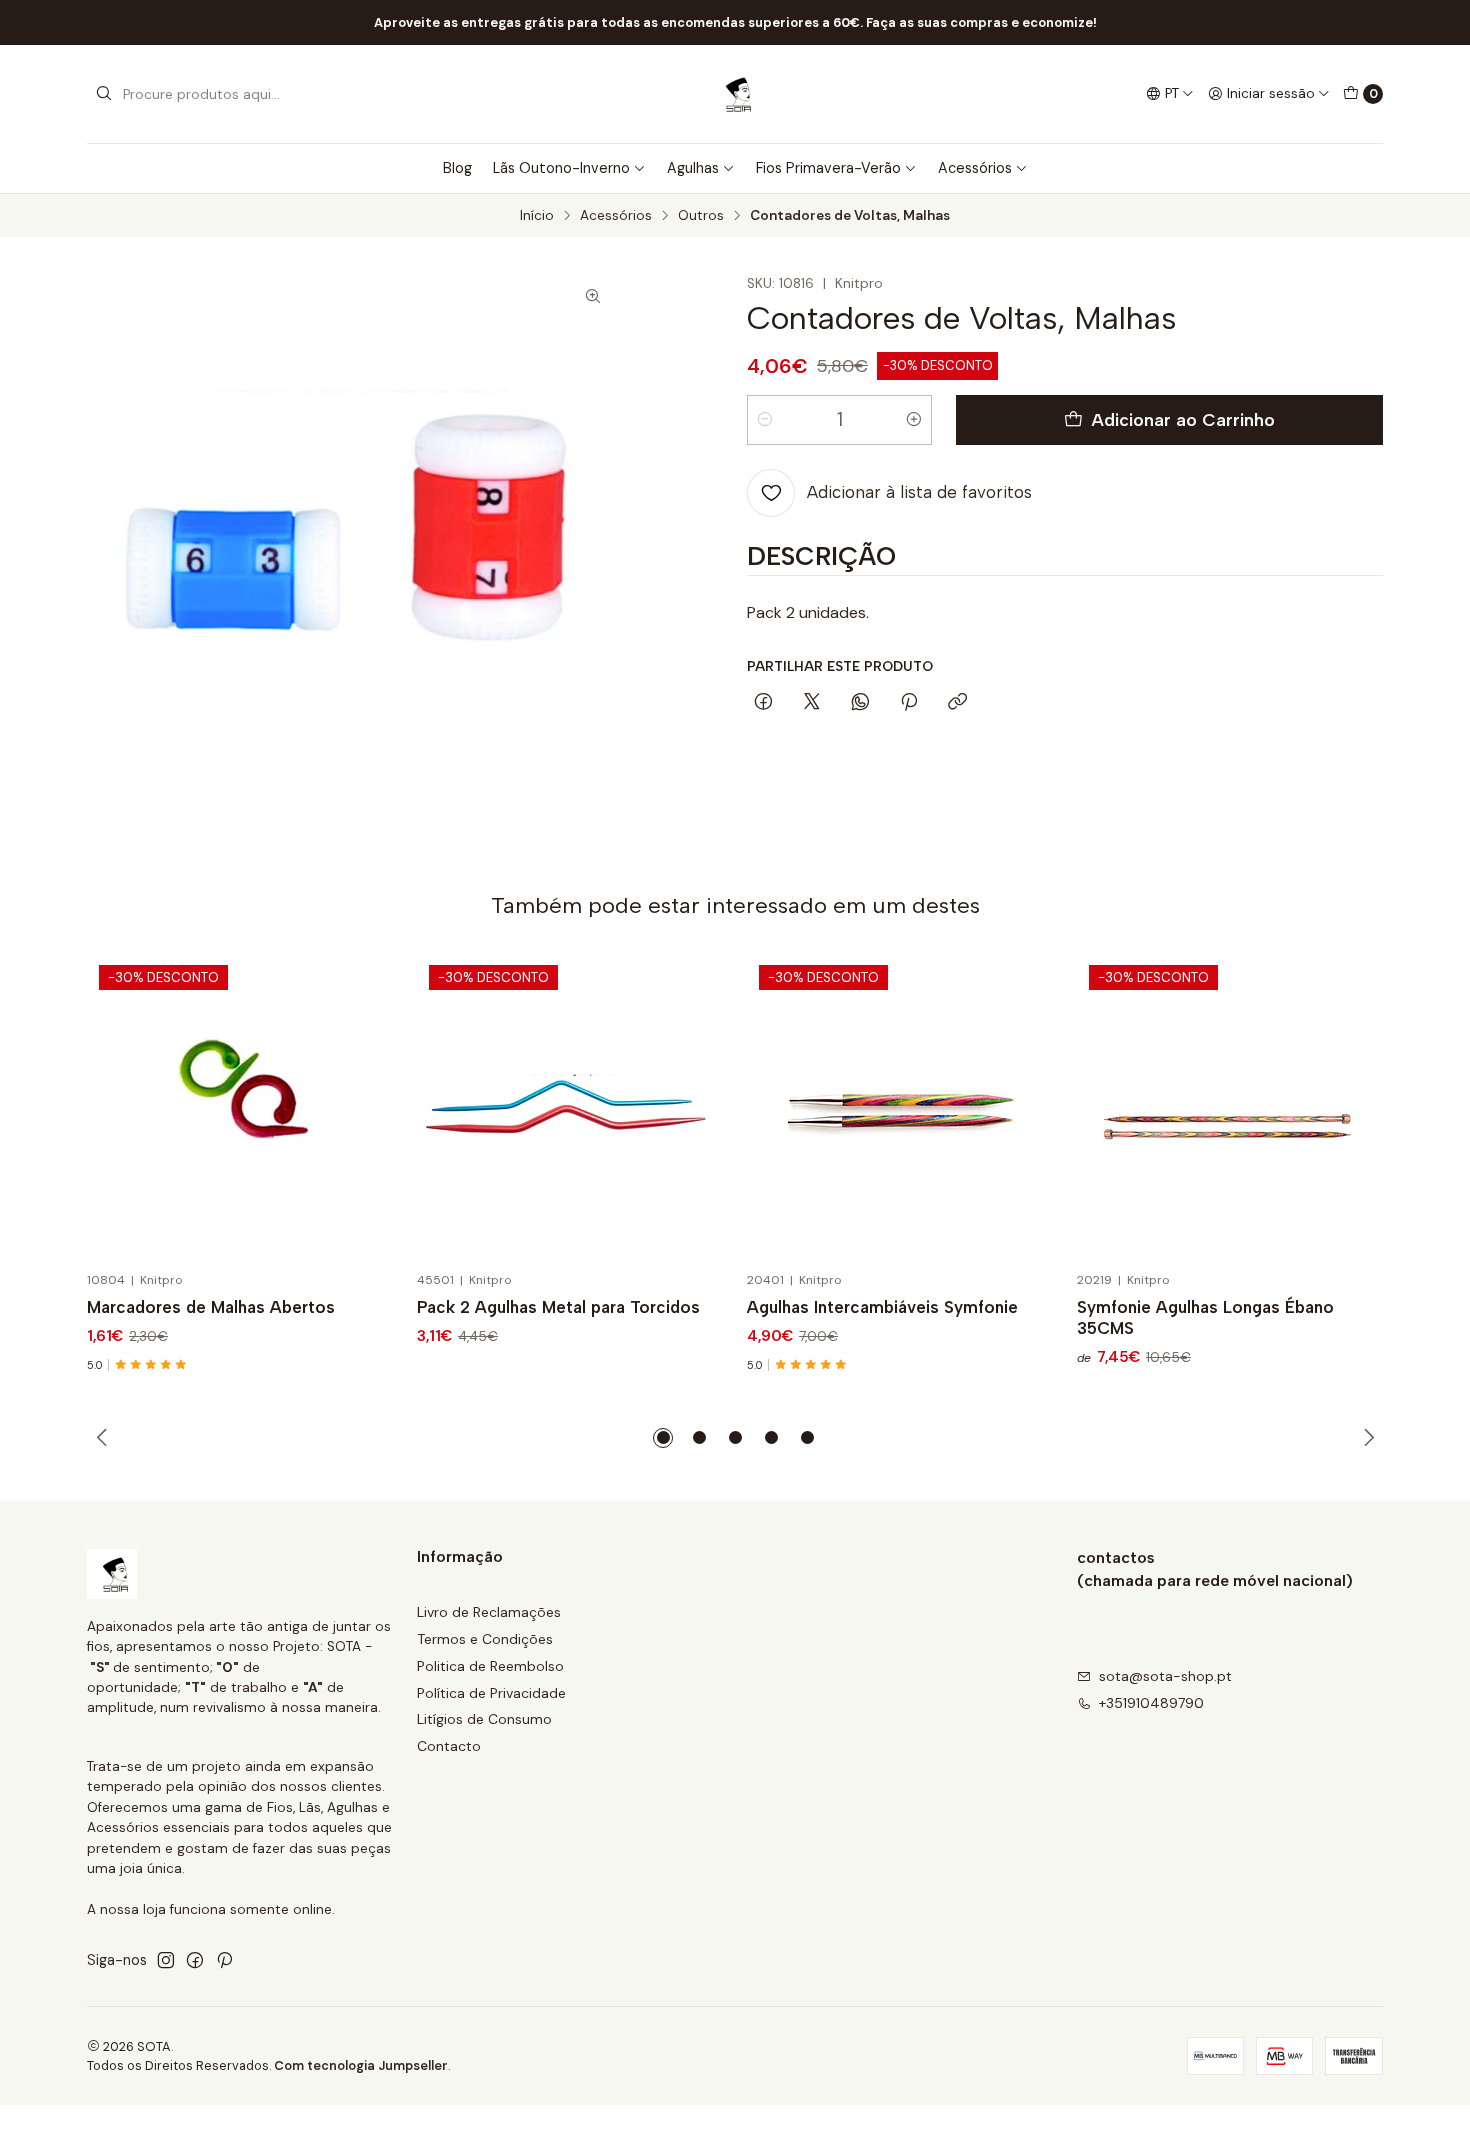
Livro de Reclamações (489, 1612)
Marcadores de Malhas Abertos (211, 1307)
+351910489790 (1151, 1703)
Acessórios (975, 168)
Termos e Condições (485, 1639)
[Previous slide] (102, 1438)
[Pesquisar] (104, 94)
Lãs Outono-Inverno (561, 168)
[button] (663, 1438)
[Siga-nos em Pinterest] (224, 1960)
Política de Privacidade (491, 1693)
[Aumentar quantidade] (914, 420)
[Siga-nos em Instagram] (166, 1960)
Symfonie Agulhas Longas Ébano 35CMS (1205, 1317)
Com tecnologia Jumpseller (361, 2065)
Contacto (449, 1746)
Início (537, 216)
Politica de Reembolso (490, 1666)
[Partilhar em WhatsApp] (860, 703)
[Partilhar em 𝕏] (812, 703)
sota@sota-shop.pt (1165, 1676)
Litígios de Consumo (484, 1719)
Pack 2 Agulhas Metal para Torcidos (558, 1307)
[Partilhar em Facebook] (763, 703)
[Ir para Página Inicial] (735, 94)
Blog (457, 168)
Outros (701, 216)
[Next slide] (1368, 1438)
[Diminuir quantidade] (765, 420)
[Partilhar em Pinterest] (909, 703)
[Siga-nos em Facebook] (195, 1960)
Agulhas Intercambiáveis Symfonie (882, 1307)
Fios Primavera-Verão (828, 168)
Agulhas (693, 168)
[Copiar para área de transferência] (957, 703)
